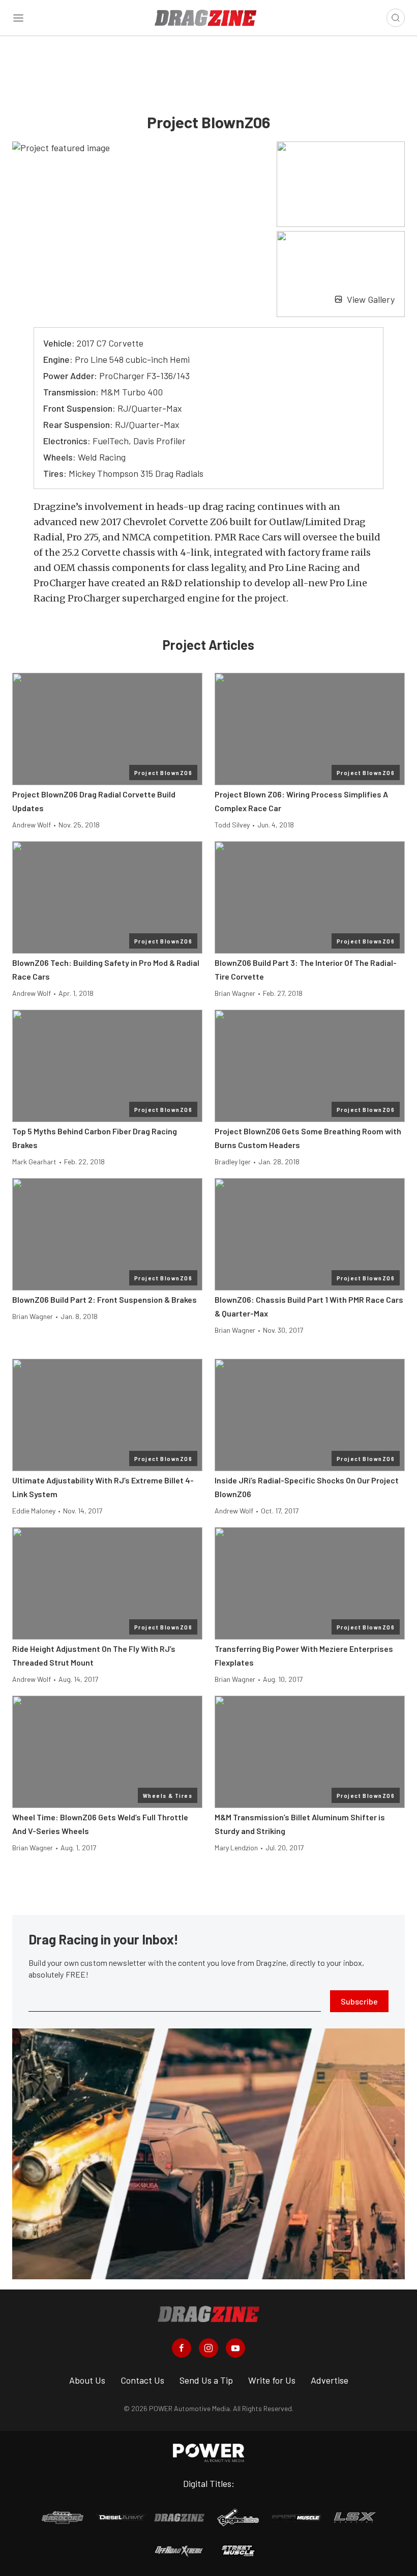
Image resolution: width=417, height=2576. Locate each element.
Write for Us (272, 2380)
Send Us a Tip (206, 2380)
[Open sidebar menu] (18, 18)
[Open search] (396, 18)
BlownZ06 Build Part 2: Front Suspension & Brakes (105, 1299)
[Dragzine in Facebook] (182, 2348)
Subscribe (359, 2001)
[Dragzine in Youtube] (235, 2348)
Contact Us (142, 2380)
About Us (87, 2380)
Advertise (330, 2380)
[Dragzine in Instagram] (208, 2348)
